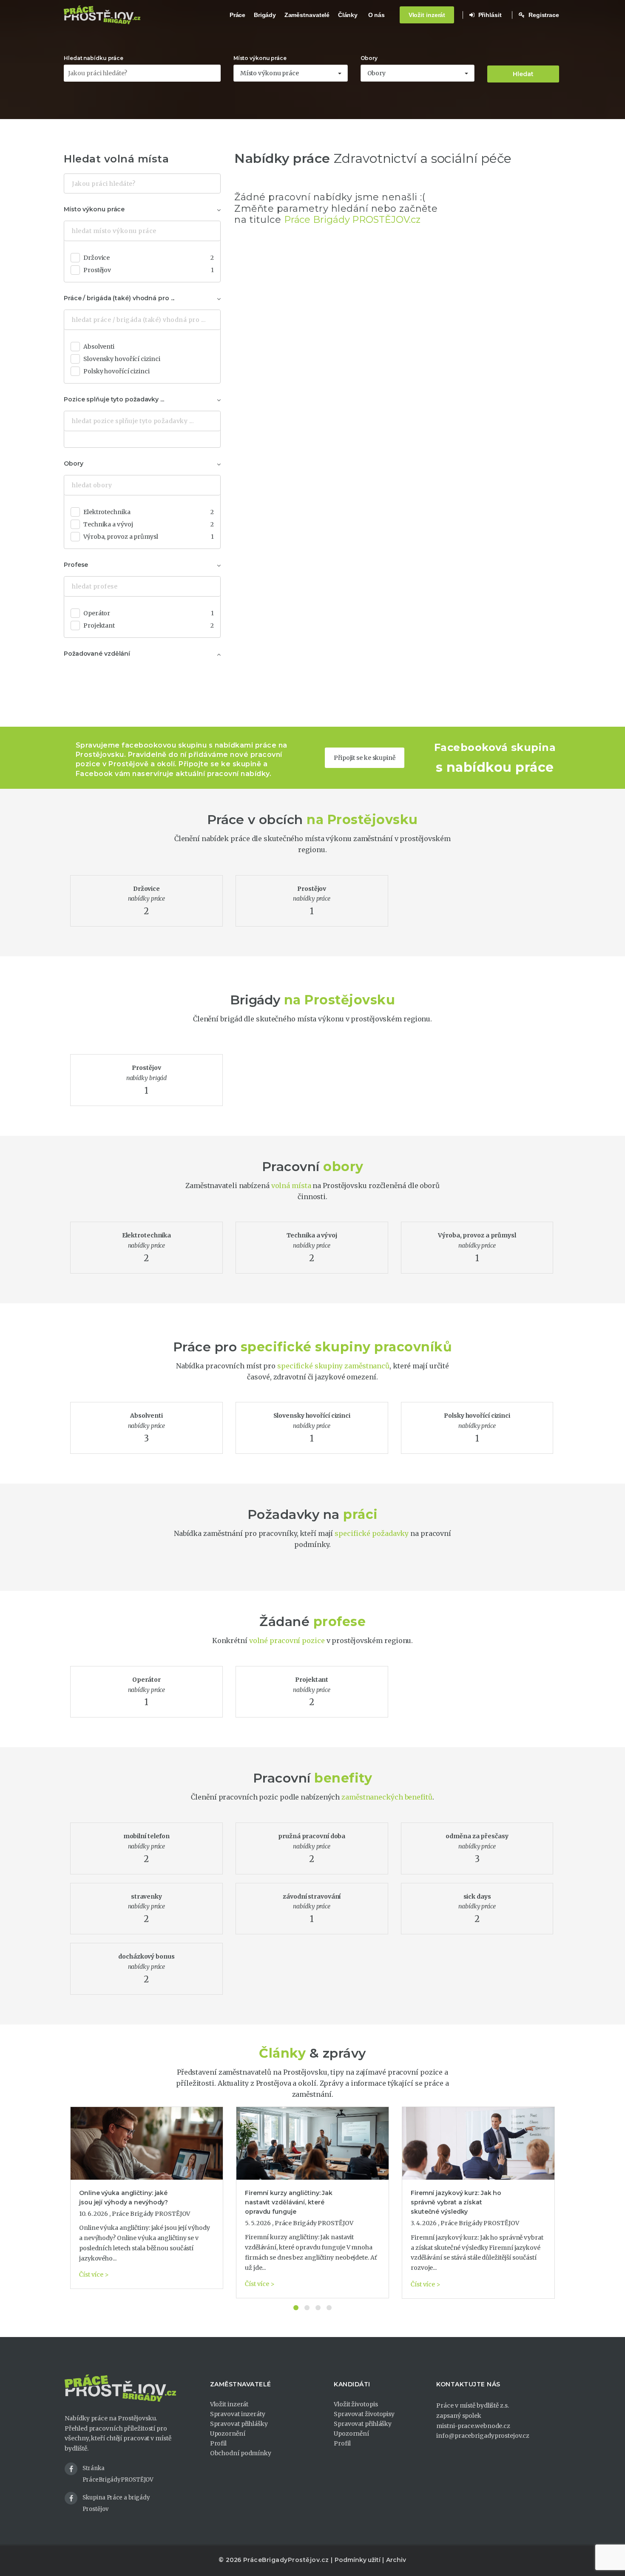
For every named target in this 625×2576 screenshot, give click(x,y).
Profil (218, 2443)
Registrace (543, 15)
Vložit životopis (356, 2404)
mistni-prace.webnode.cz (473, 2426)
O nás (377, 15)
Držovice (149, 258)
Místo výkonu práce (260, 58)
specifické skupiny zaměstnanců (333, 1366)
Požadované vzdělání (97, 654)
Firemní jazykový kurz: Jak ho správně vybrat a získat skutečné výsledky (456, 2202)
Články (348, 15)
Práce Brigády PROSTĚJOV (151, 2214)
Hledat (523, 74)
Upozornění (228, 2434)
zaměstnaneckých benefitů (387, 1797)
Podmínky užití (358, 2560)
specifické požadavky (372, 1533)
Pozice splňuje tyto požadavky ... (114, 399)
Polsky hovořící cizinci (116, 371)
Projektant (149, 626)
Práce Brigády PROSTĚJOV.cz (352, 220)
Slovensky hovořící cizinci (122, 359)
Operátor (149, 613)
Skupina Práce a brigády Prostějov (116, 2503)
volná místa (291, 1186)
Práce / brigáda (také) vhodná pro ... (119, 298)
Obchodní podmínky (241, 2453)
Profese (76, 565)
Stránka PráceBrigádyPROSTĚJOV (118, 2474)
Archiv (396, 2560)
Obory (369, 58)
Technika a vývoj (149, 524)
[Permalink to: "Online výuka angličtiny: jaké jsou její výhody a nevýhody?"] (147, 2143)
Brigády (265, 15)
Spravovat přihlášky (239, 2424)
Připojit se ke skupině (365, 758)
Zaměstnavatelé (307, 15)
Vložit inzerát (427, 15)
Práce (238, 15)
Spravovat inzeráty (238, 2414)
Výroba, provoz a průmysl (149, 537)
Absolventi (99, 347)
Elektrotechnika (149, 512)
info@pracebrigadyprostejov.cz (483, 2436)
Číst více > (94, 2275)
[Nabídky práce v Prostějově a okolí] (102, 15)
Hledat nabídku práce (94, 58)
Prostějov (149, 270)
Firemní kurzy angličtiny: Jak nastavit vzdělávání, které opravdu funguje (289, 2202)
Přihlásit (489, 15)
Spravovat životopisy (364, 2414)
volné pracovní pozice (287, 1641)
